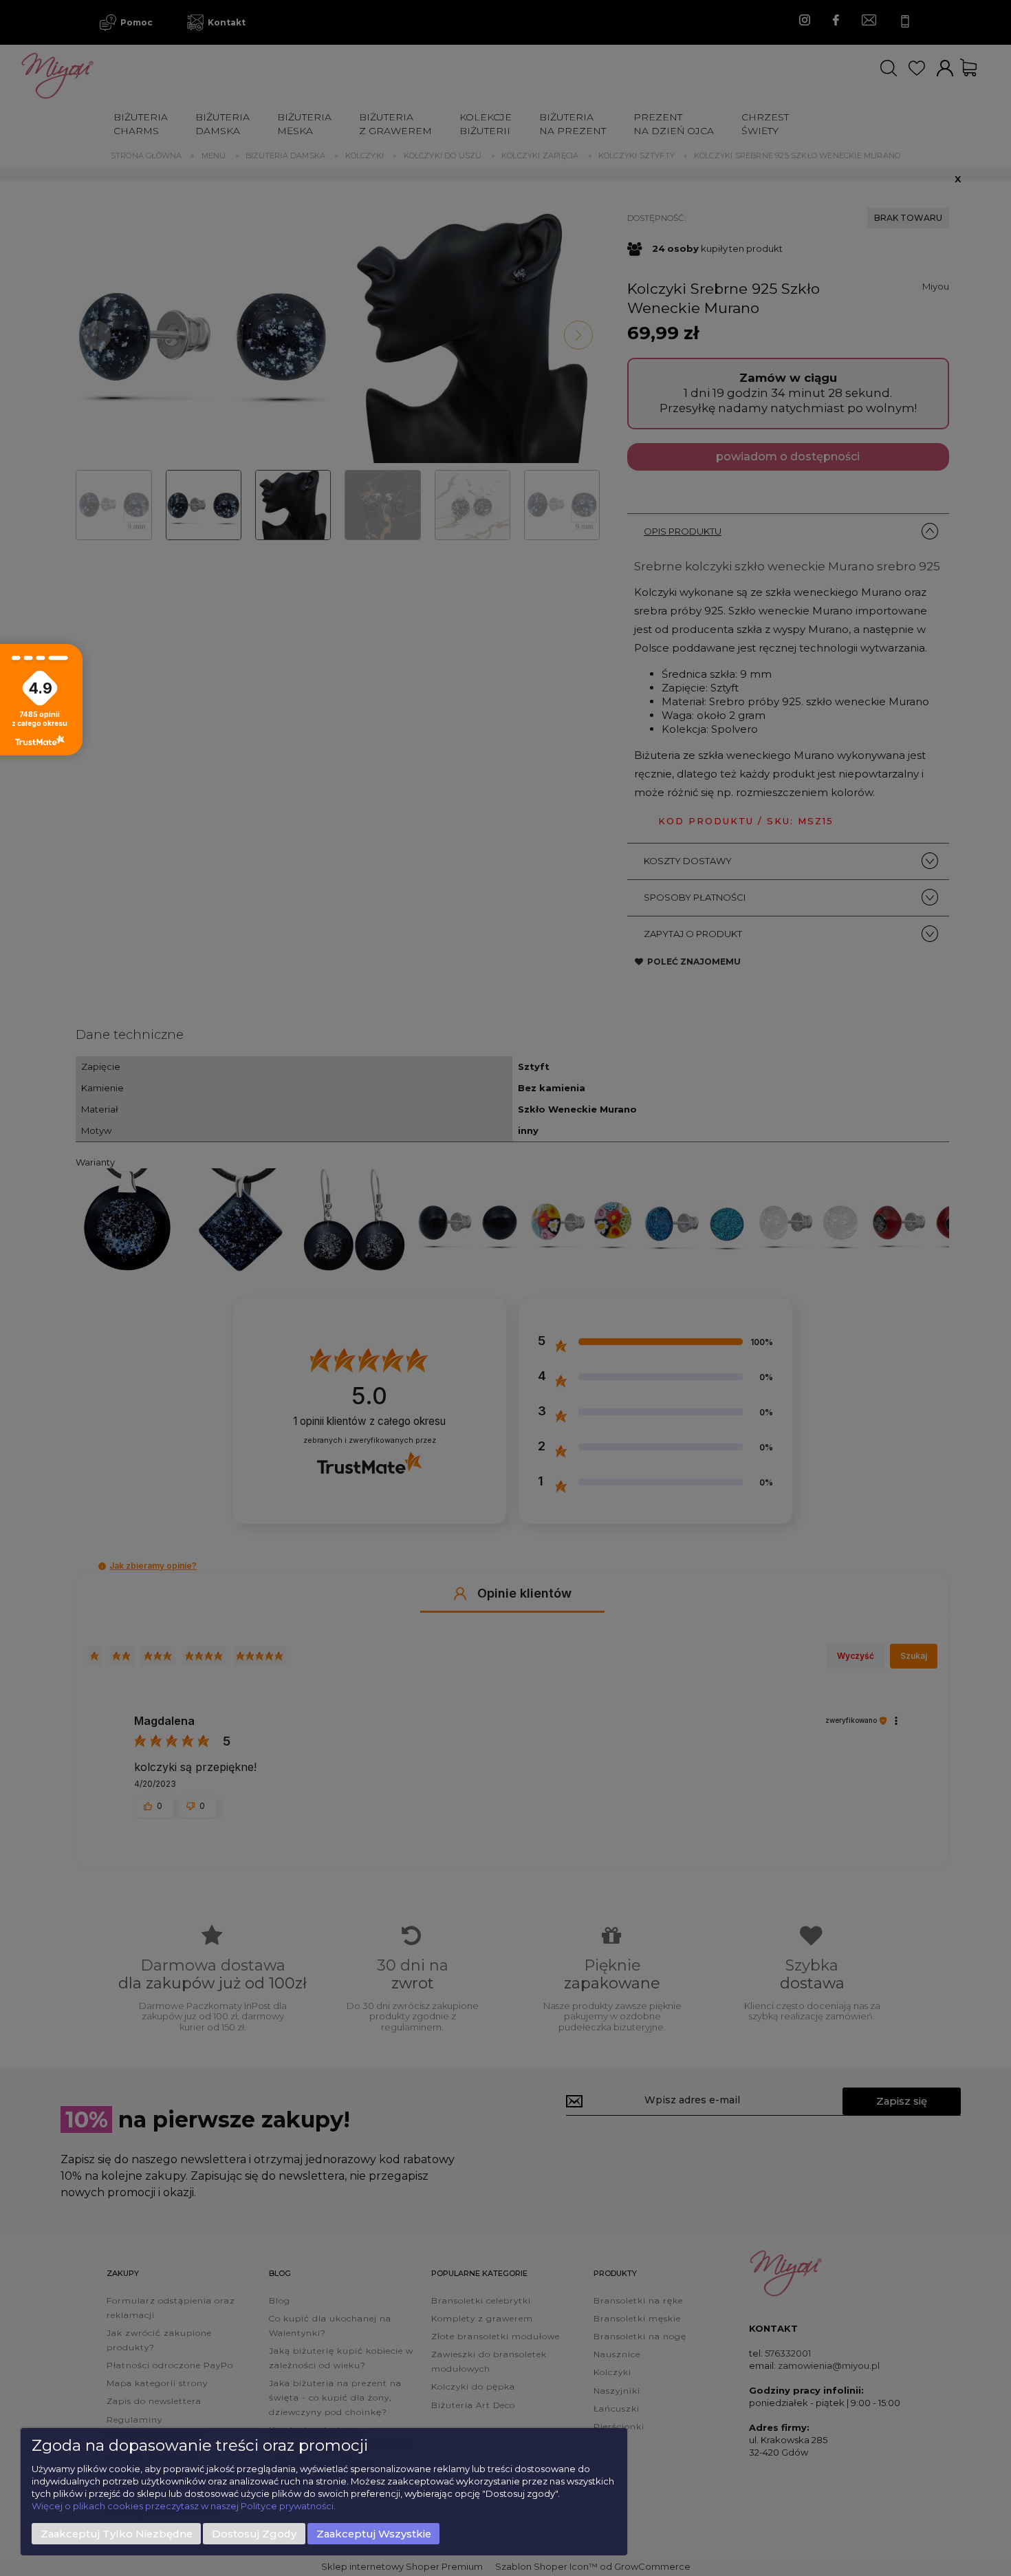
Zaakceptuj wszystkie (374, 2534)
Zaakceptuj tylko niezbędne (117, 2534)
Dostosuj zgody (254, 2534)
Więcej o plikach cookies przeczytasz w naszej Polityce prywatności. (184, 2506)
